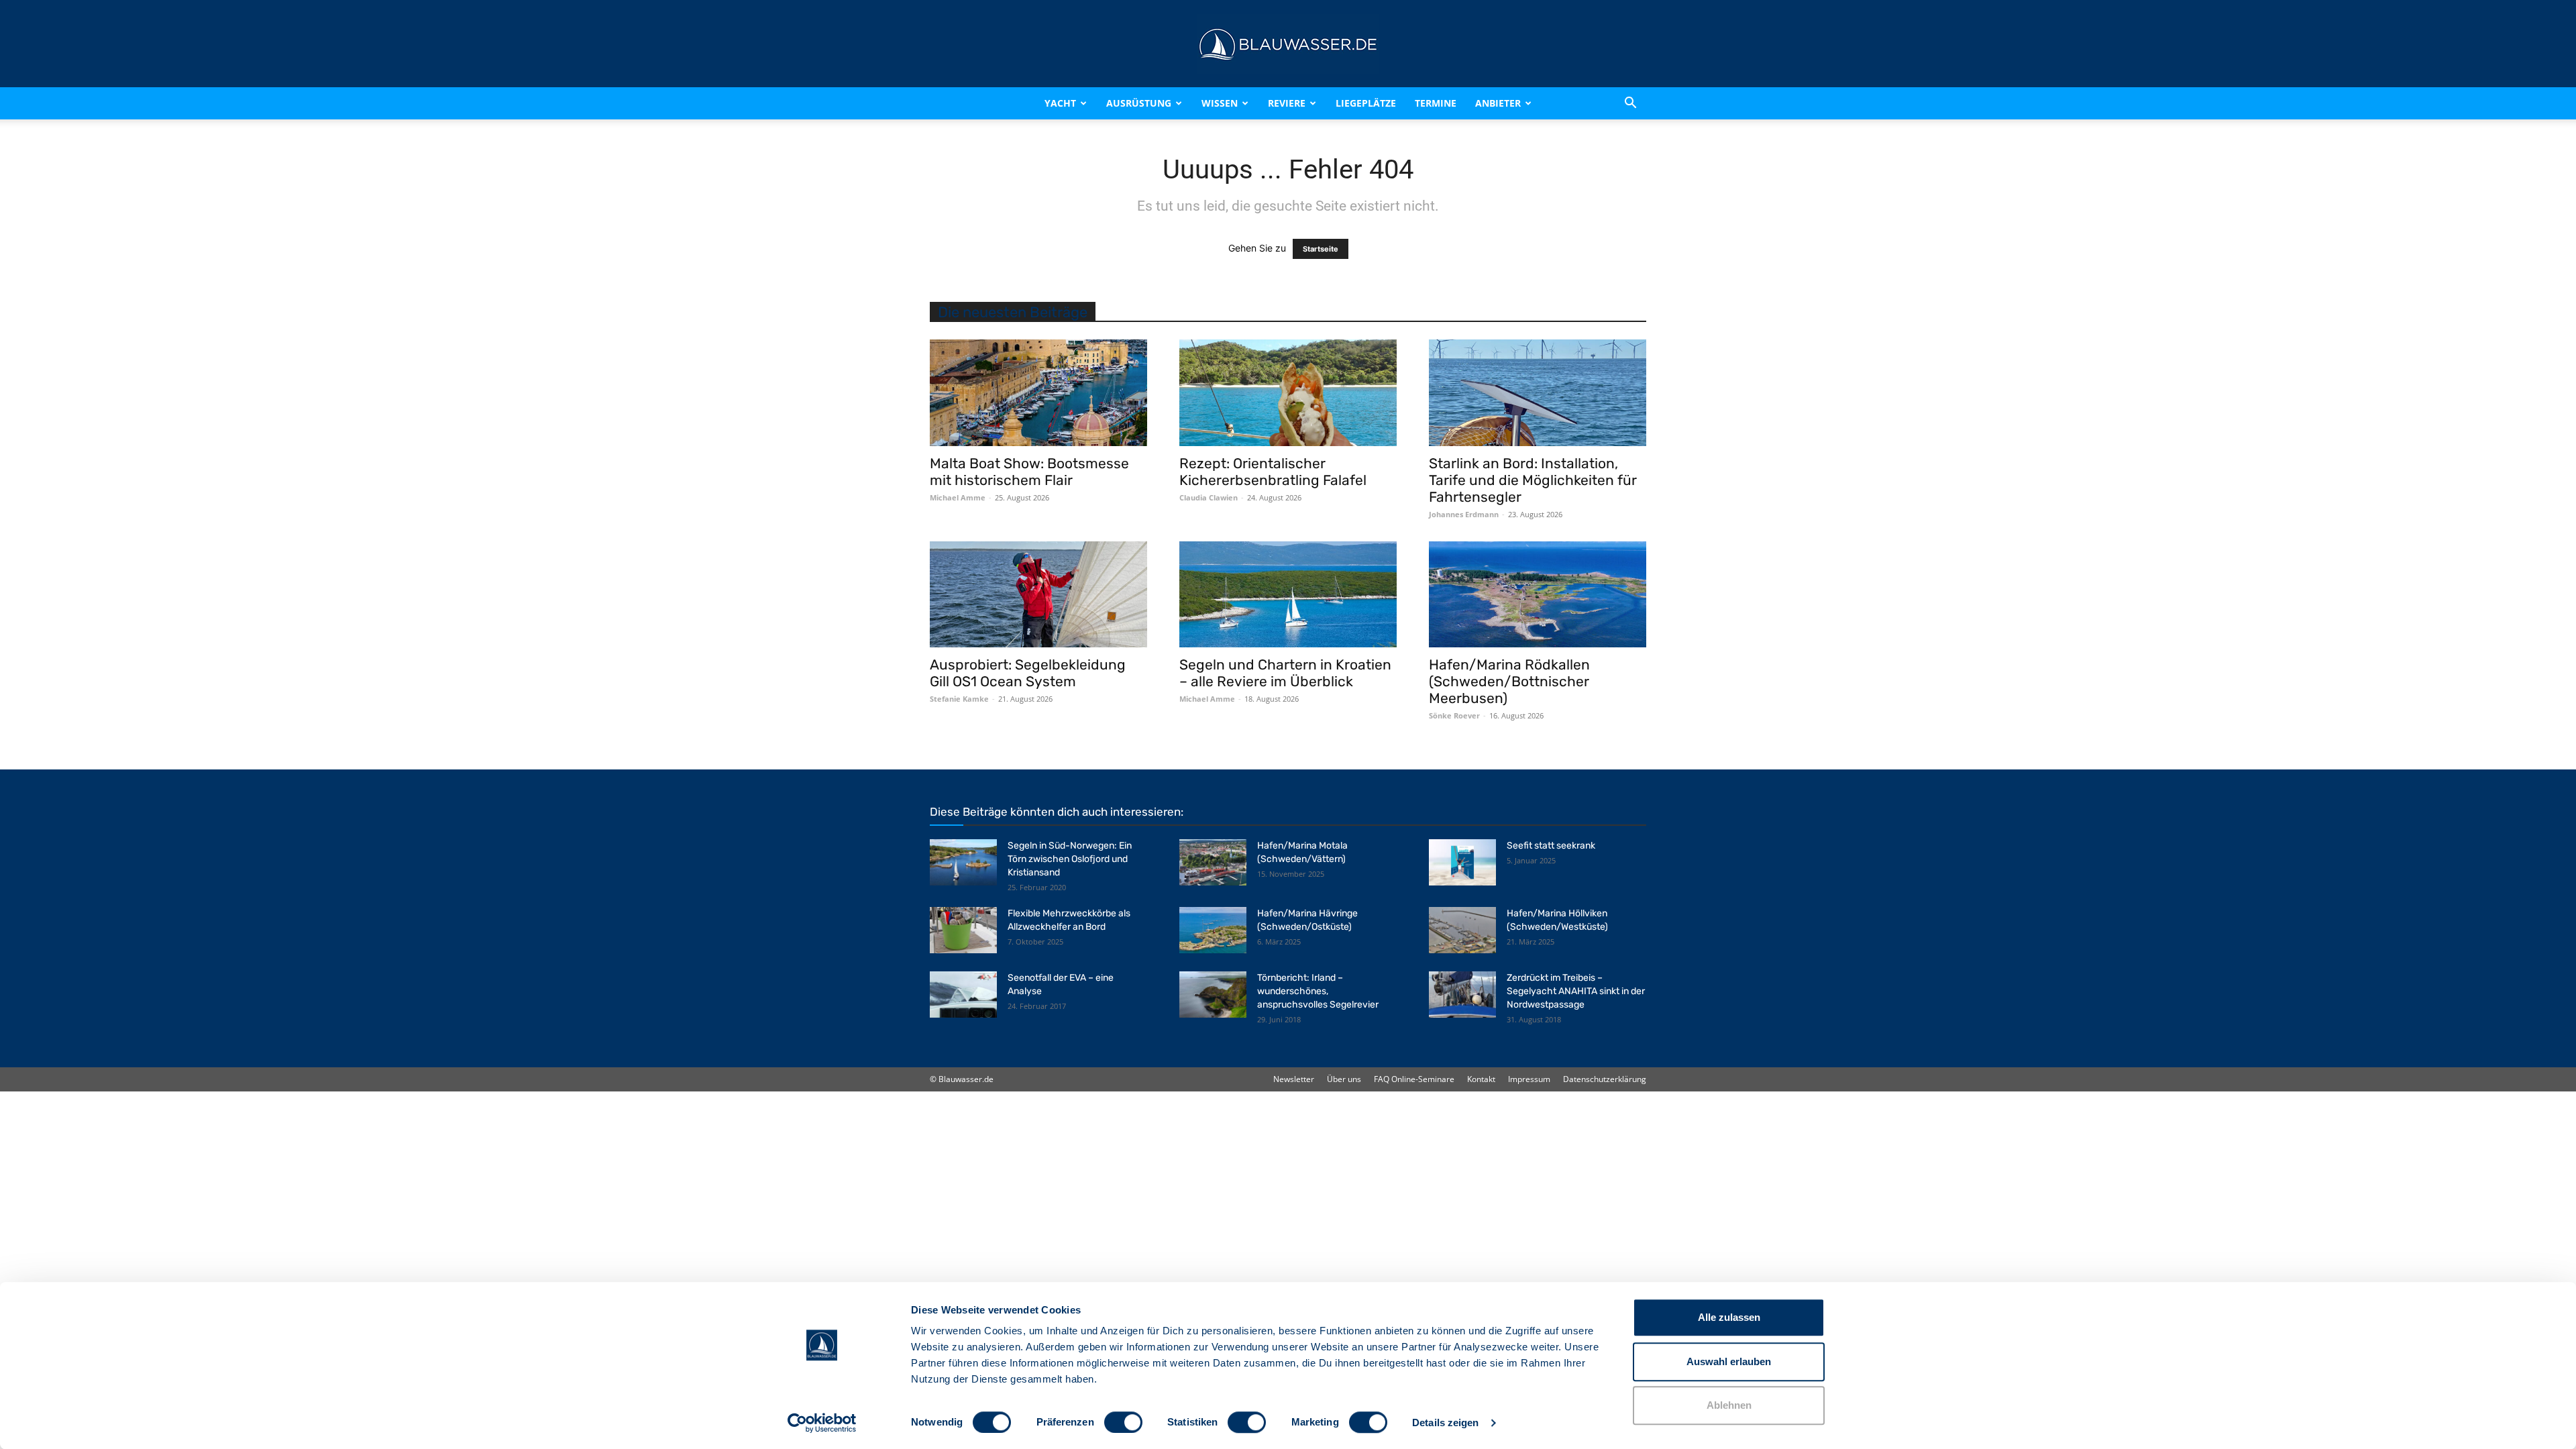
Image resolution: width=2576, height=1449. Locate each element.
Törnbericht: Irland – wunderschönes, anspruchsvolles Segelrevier (1318, 991)
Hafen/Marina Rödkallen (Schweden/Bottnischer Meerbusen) (1509, 681)
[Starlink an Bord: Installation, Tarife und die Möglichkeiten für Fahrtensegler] (1538, 393)
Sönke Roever (1454, 715)
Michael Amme (958, 497)
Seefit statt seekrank (1551, 846)
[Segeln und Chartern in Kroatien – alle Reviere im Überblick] (1288, 595)
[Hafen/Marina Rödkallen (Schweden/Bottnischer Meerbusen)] (1538, 595)
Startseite (1321, 249)
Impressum (1529, 1079)
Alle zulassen (1729, 1317)
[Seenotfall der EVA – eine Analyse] (963, 995)
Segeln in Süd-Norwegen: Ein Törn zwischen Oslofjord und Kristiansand (1070, 859)
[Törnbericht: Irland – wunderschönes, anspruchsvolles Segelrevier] (1213, 995)
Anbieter (1498, 103)
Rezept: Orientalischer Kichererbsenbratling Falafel (1273, 472)
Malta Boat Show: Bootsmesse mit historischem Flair (1029, 472)
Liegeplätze (1366, 103)
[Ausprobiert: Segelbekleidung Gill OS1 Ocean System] (1038, 595)
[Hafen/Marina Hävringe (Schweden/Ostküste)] (1213, 930)
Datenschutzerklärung (1605, 1079)
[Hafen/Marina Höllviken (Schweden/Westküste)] (1462, 930)
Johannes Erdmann (1464, 514)
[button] (1630, 103)
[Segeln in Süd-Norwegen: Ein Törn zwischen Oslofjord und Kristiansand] (963, 862)
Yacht (1060, 103)
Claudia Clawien (1209, 497)
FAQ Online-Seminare (1414, 1079)
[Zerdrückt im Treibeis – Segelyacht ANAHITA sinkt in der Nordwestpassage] (1462, 995)
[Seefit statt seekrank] (1462, 862)
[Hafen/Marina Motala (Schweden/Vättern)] (1213, 862)
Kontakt (1481, 1079)
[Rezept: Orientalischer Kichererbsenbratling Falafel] (1288, 393)
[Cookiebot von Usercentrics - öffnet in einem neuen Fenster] (822, 1423)
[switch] (1123, 1422)
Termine (1436, 103)
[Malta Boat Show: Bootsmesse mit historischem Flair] (1038, 393)
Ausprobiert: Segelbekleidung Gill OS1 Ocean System (1028, 673)
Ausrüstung (1139, 103)
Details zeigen (1445, 1423)
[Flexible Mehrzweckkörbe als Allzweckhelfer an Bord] (963, 930)
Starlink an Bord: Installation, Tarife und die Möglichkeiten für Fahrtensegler (1533, 480)
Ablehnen (1729, 1405)
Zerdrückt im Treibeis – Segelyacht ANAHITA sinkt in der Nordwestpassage (1576, 991)
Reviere (1287, 103)
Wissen (1220, 103)
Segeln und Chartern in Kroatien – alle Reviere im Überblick (1285, 673)
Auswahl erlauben (1729, 1361)
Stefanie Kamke (959, 699)
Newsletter (1294, 1079)
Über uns (1344, 1079)
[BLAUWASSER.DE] (1288, 44)
